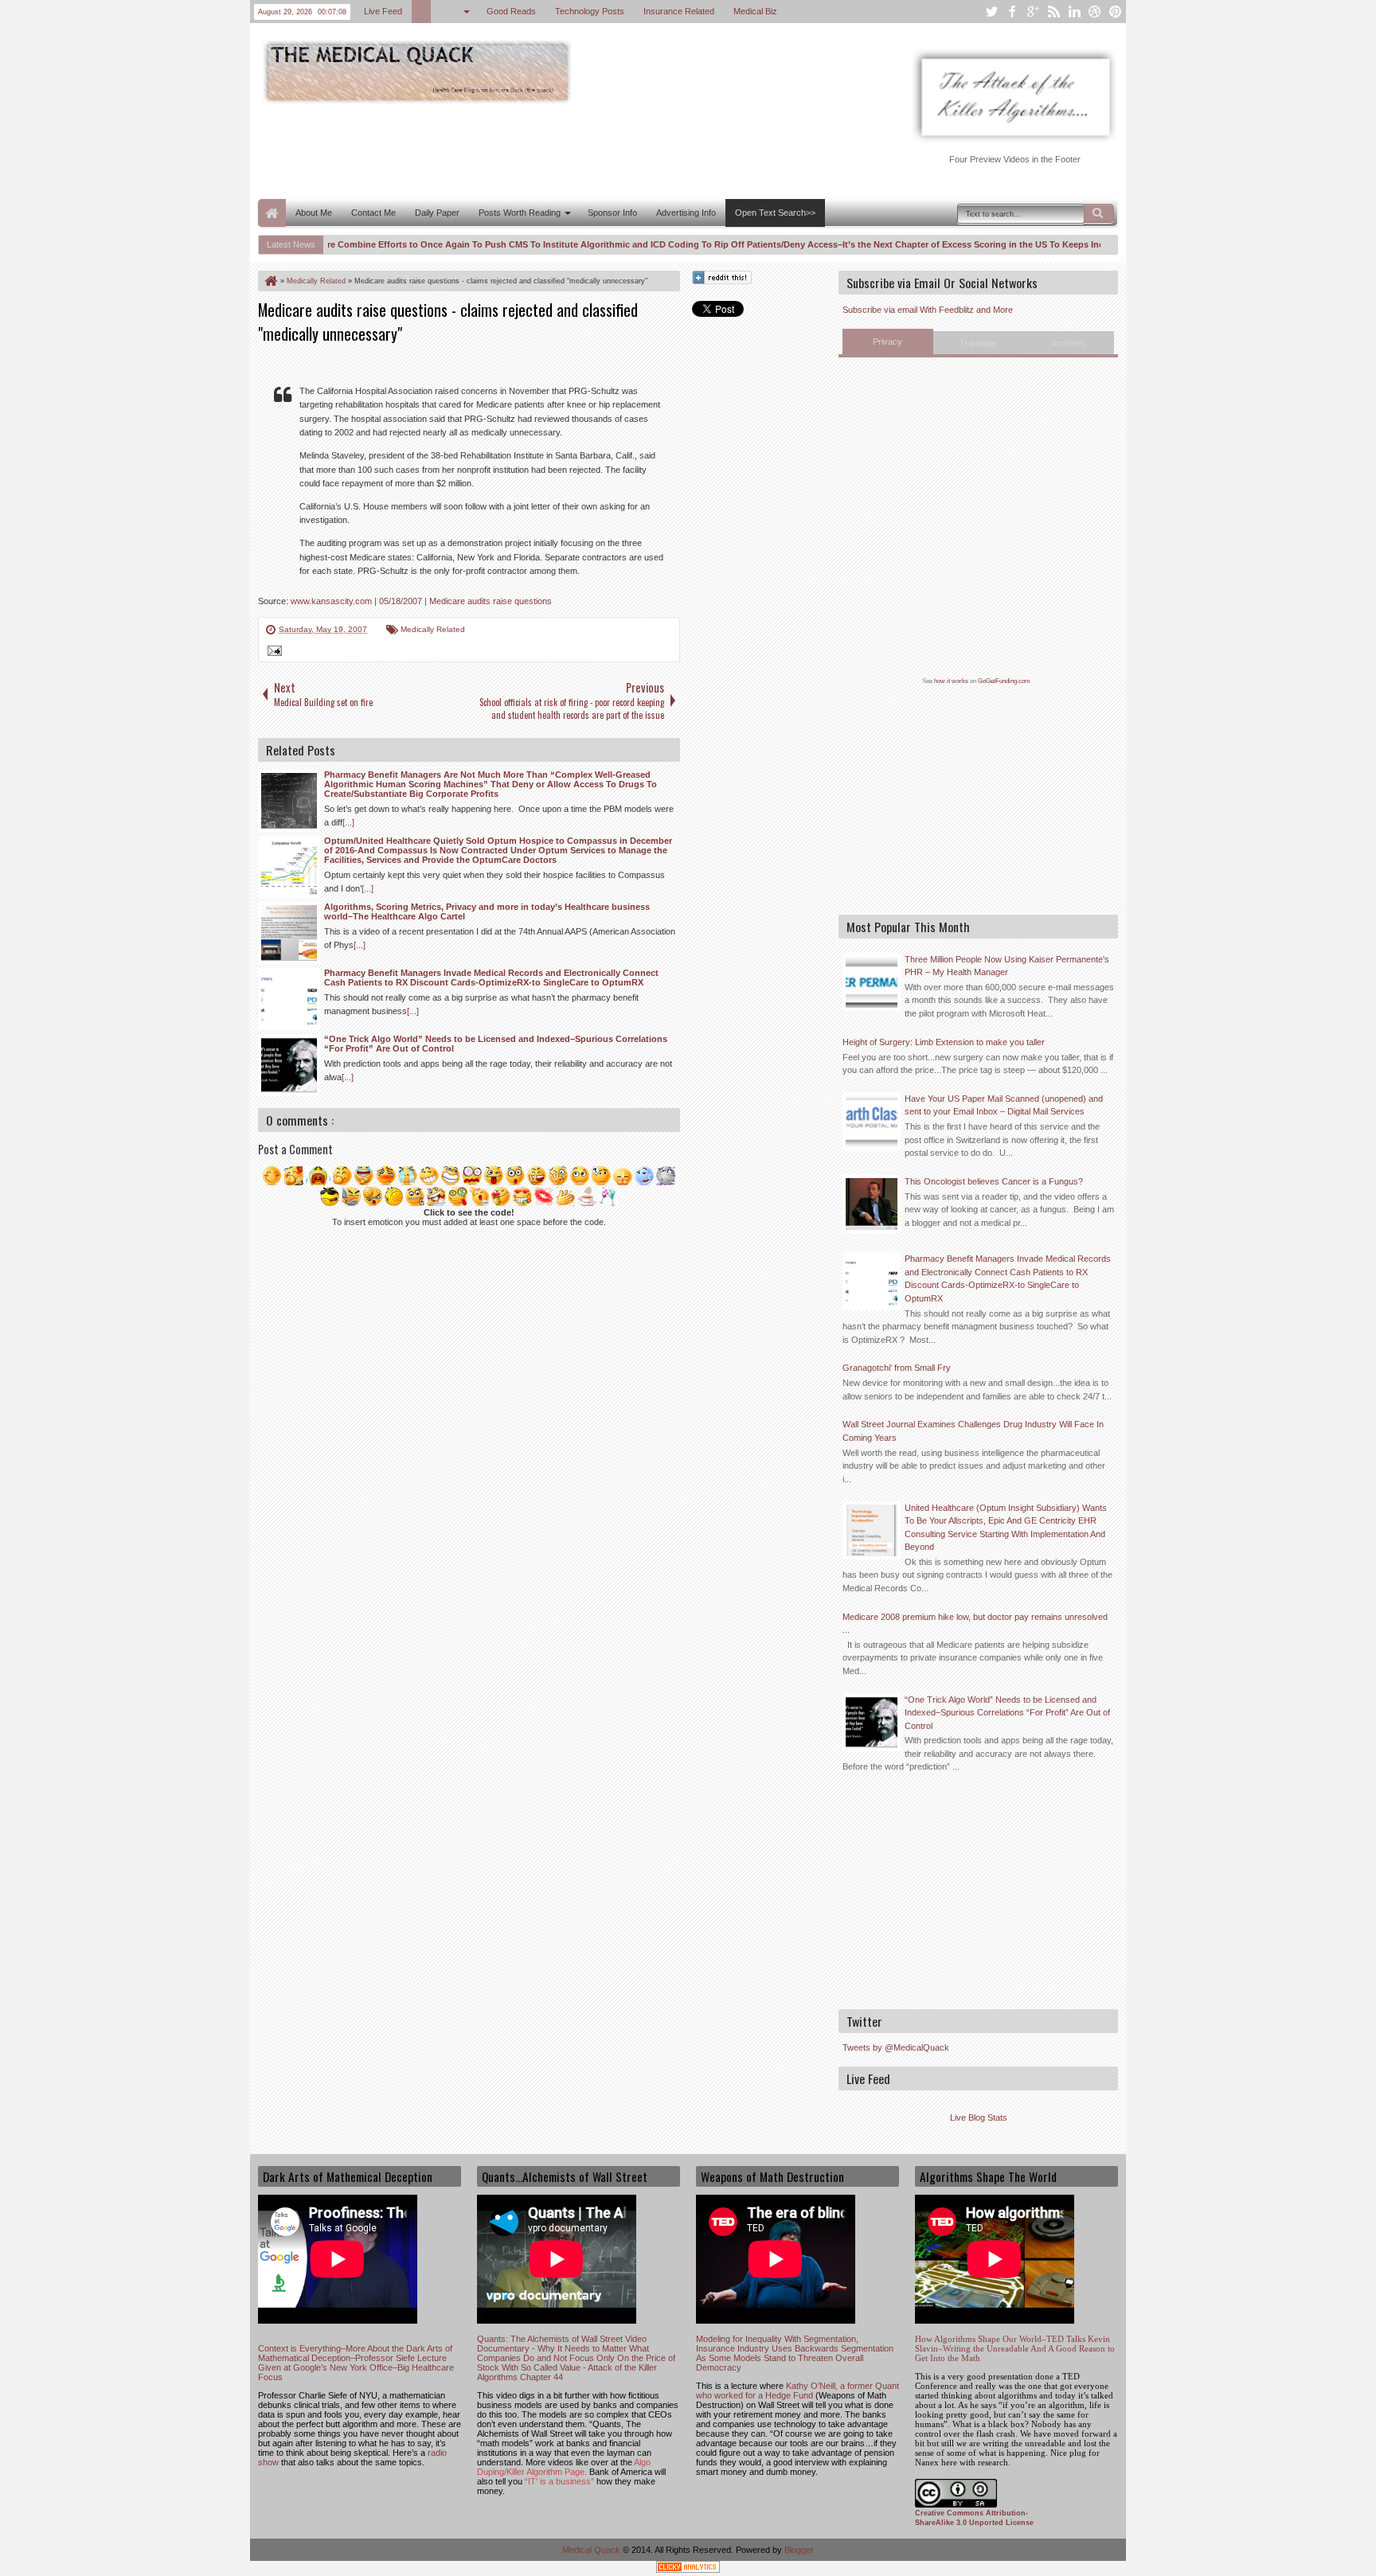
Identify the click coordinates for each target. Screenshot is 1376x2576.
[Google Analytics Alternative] (688, 2569)
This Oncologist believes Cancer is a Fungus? (994, 1181)
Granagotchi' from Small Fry (897, 1368)
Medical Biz (754, 11)
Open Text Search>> (775, 213)
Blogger (799, 2550)
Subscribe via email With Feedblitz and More (928, 310)
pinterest (1116, 12)
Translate (978, 343)
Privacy (887, 342)
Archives (1068, 343)
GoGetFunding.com (1004, 681)
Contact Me (373, 213)
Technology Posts (589, 11)
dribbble (1095, 12)
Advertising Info (686, 213)
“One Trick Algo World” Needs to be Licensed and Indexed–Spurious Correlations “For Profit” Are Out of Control (1007, 1713)
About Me (314, 213)
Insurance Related (678, 11)
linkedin (1074, 12)
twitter (991, 12)
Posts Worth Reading (520, 213)
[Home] (270, 281)
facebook (1012, 12)
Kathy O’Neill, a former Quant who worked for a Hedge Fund (797, 2391)
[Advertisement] (548, 150)
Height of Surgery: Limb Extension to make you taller (944, 1042)
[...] (348, 822)
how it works (951, 681)
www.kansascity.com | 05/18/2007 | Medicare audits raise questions (421, 601)
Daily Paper (437, 213)
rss (1053, 12)
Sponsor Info (612, 213)
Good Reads (510, 11)
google (1033, 12)
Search (1099, 213)
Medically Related (433, 629)
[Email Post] (272, 653)
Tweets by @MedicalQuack (896, 2047)
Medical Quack (592, 2550)
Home (272, 213)
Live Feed (382, 11)
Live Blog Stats (979, 2117)
